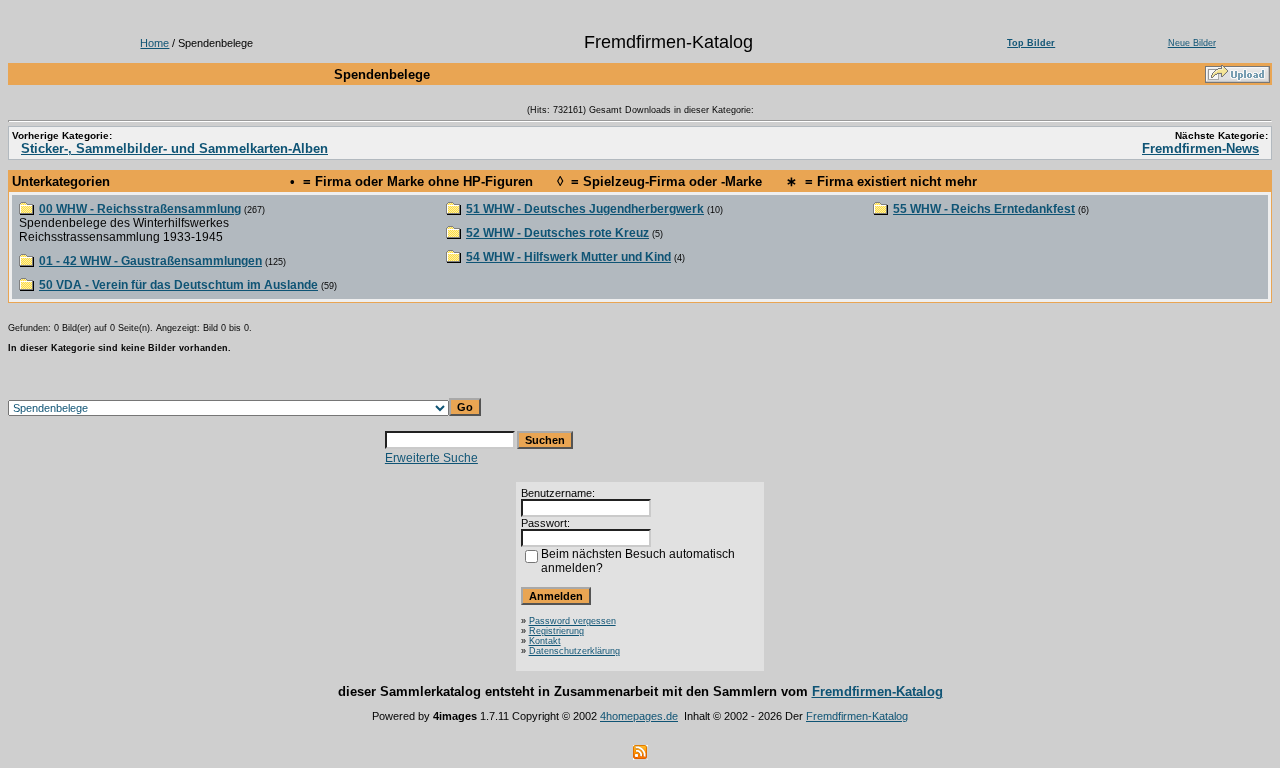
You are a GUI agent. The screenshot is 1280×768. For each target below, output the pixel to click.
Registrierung (556, 631)
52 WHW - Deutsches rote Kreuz (557, 233)
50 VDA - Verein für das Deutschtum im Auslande (178, 285)
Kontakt (545, 641)
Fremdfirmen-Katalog (877, 691)
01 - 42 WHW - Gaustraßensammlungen (150, 261)
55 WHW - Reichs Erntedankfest (984, 209)
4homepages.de (639, 716)
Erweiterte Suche (431, 458)
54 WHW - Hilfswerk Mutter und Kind (568, 257)
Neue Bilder (1192, 43)
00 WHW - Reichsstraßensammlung (140, 209)
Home (154, 43)
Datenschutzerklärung (574, 651)
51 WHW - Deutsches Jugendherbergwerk (585, 209)
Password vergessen (572, 621)
